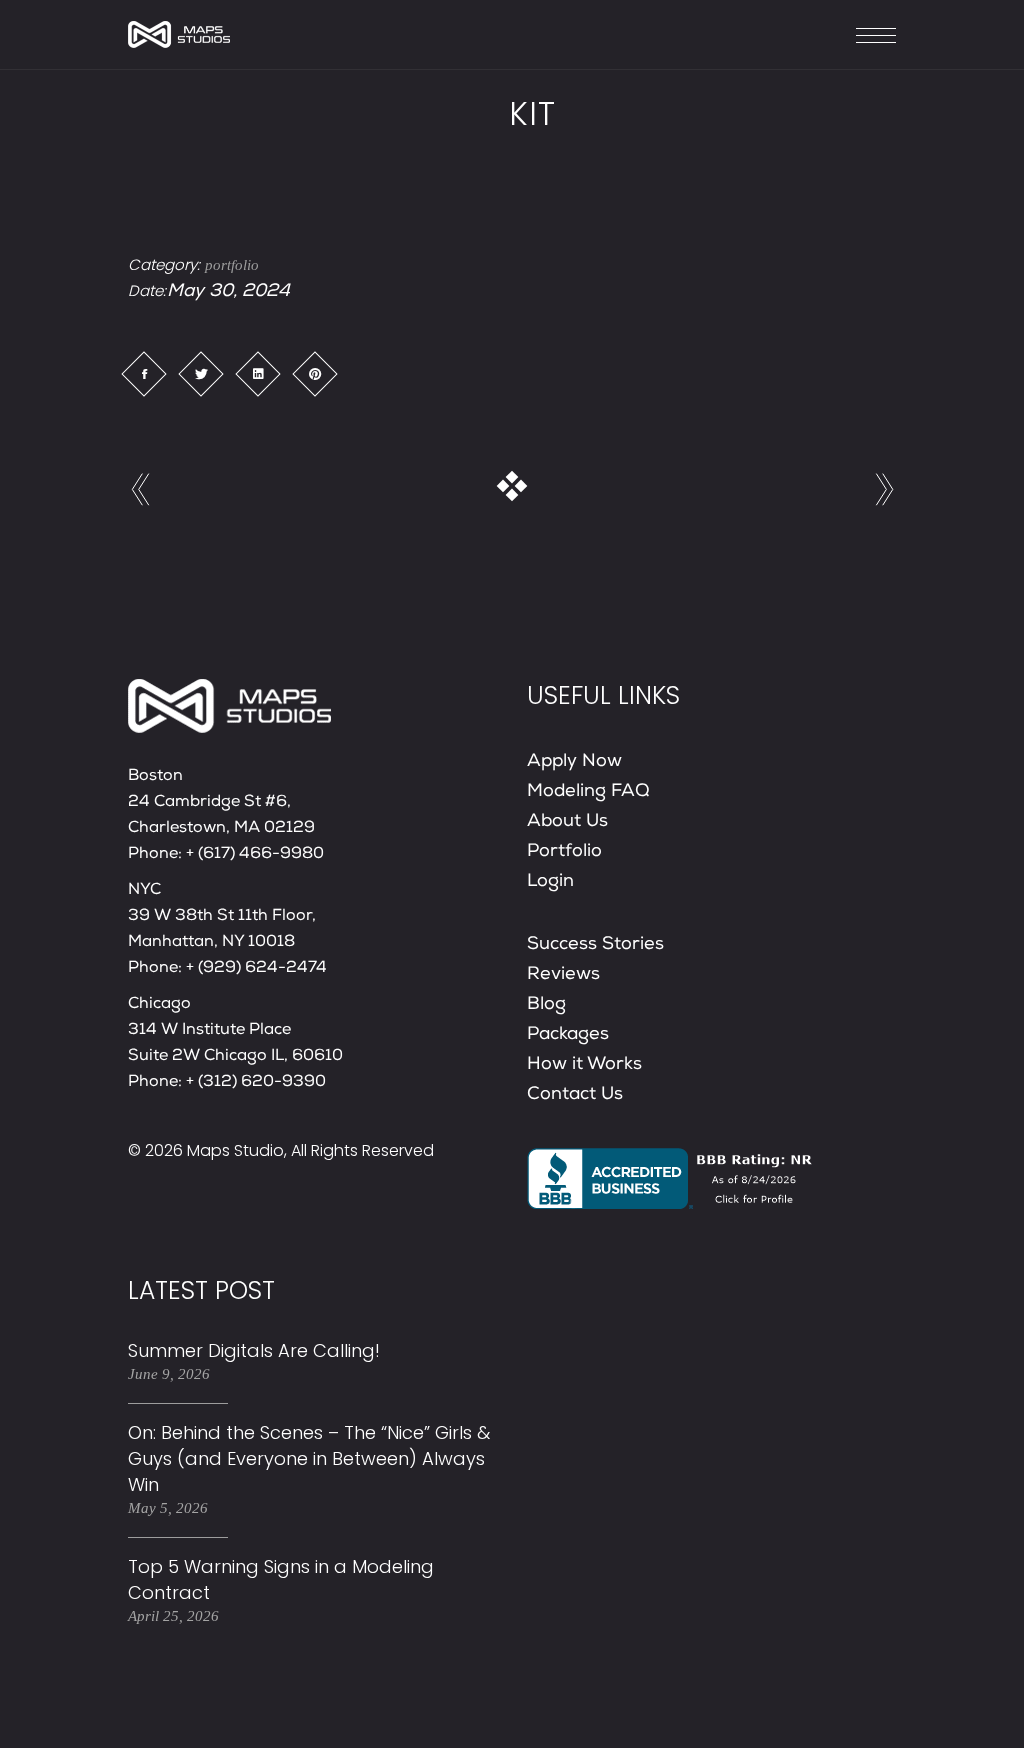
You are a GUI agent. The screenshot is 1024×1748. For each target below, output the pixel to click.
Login (550, 882)
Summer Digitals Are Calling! (256, 1350)
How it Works (584, 1065)
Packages (568, 1035)
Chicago (159, 1005)
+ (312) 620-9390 (256, 1083)
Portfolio (564, 852)
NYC (144, 891)
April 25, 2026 (173, 1616)
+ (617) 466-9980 (255, 855)
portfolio (232, 265)
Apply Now (574, 762)
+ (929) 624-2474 (256, 969)
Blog (546, 1005)
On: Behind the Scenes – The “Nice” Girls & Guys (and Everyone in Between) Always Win (309, 1458)
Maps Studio (235, 1150)
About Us (567, 822)
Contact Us (575, 1095)
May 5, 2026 (168, 1508)
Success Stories (595, 945)
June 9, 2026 (169, 1374)
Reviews (563, 975)
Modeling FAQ (588, 792)
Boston (155, 777)
